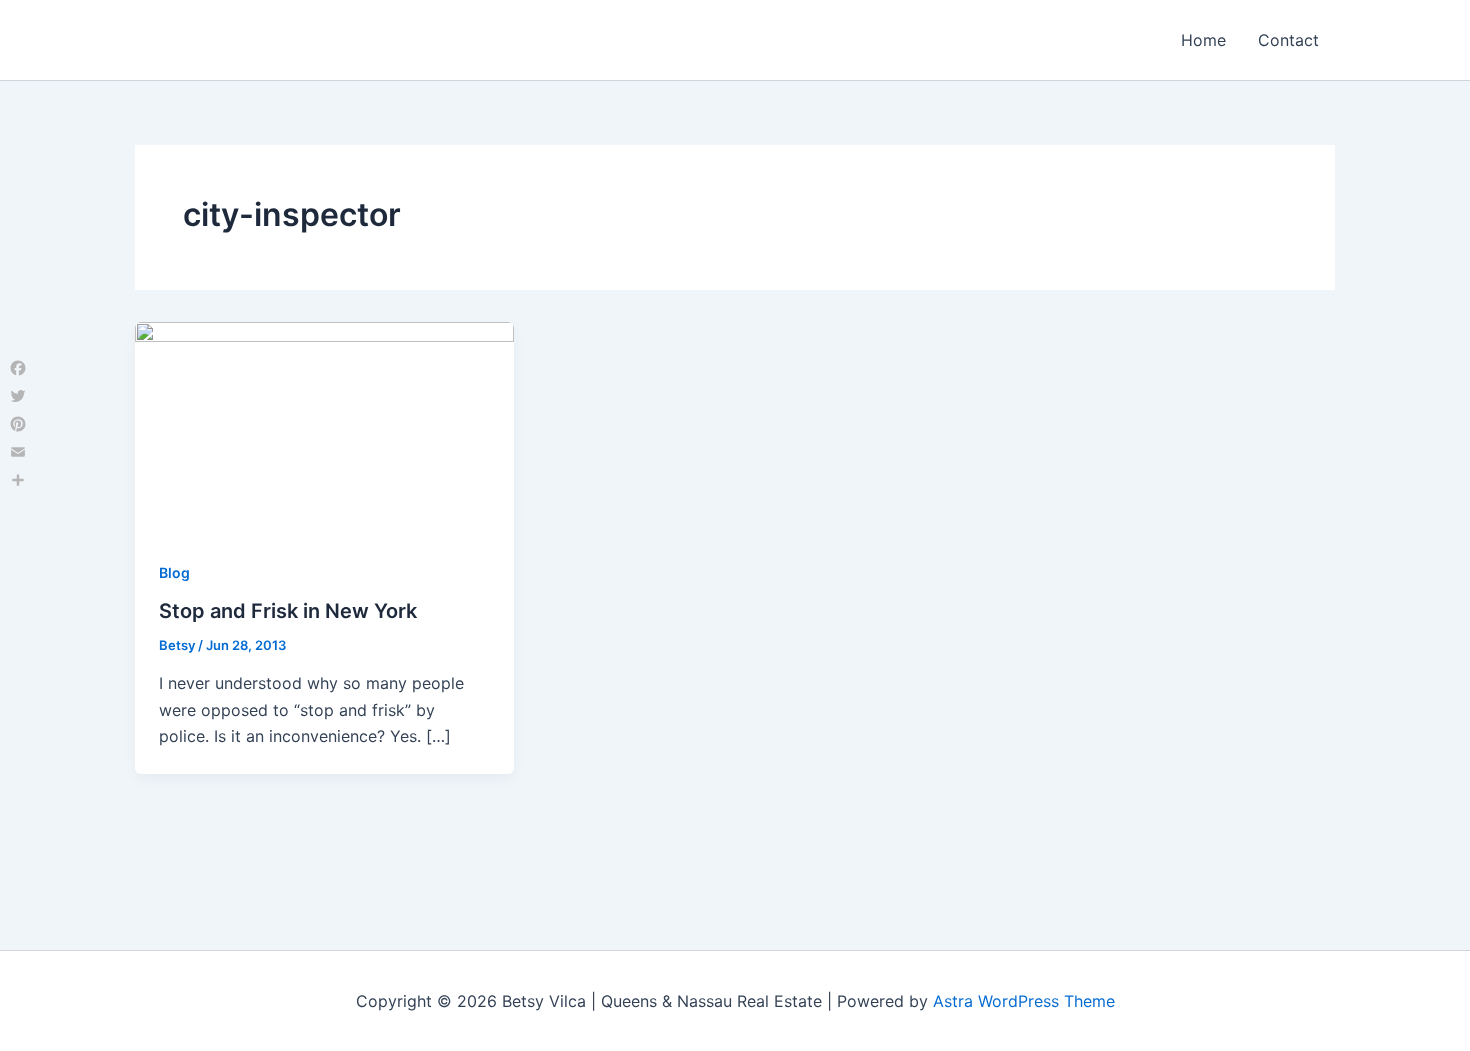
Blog (174, 572)
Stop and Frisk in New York (288, 611)
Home (1203, 40)
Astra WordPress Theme (1024, 1001)
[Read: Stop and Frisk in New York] (324, 427)
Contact (1288, 40)
